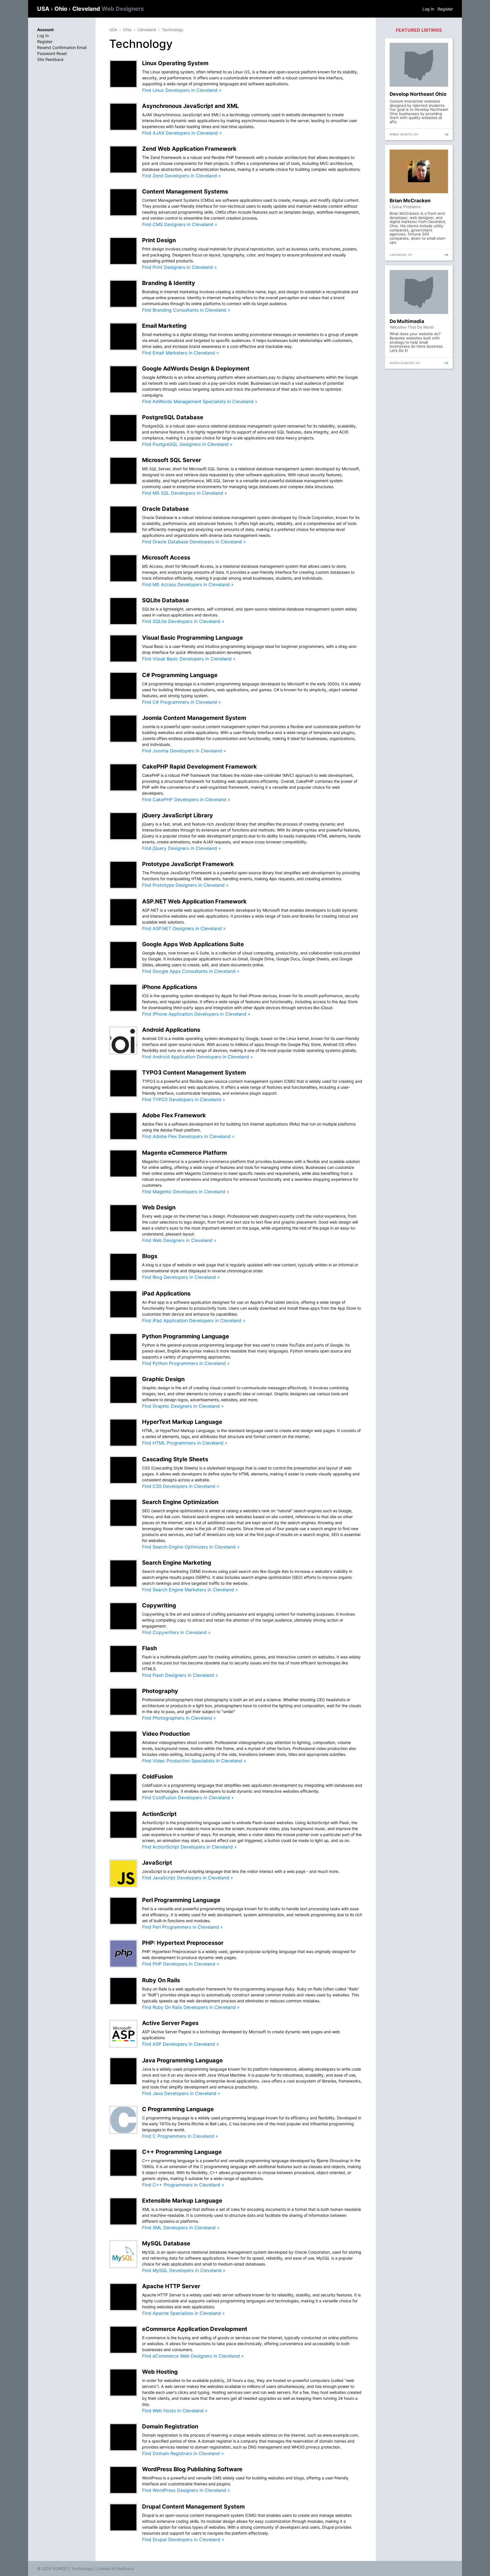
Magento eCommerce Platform (184, 1153)
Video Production (166, 1734)
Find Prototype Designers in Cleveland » (185, 885)
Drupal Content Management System (193, 2507)
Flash (149, 1648)
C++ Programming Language (182, 2152)
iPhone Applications (170, 987)
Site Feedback (50, 59)
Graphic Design (163, 1379)
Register (445, 9)
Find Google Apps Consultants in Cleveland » (191, 971)
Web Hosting (160, 2372)
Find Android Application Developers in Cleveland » (198, 1057)
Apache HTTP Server (171, 2286)
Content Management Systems (185, 192)
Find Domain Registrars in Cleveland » (183, 2453)
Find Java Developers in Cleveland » (181, 2093)
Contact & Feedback (115, 2568)
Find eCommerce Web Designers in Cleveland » (193, 2356)
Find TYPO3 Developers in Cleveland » (184, 1099)
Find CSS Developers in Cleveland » (181, 1486)
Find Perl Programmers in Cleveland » (182, 1927)
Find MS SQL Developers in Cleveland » (185, 493)
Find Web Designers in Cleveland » (179, 1240)
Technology (173, 30)
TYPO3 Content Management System (194, 1073)
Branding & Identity (169, 283)
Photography (160, 1691)
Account (45, 30)
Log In (428, 9)
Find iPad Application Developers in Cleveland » (194, 1320)
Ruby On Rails (161, 1980)
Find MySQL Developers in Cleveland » (184, 2270)
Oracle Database (165, 509)
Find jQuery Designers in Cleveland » (181, 848)
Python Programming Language (186, 1336)
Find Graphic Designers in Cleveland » (183, 1406)
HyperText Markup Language (182, 1422)
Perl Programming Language (181, 1900)
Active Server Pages (170, 2023)
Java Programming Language (182, 2060)
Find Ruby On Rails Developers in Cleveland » (191, 2007)
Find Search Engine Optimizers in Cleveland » (191, 1547)
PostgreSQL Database (173, 417)
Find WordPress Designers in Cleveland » (186, 2490)
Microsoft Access (166, 558)
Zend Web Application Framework (189, 149)
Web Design (159, 1207)
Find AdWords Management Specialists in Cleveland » (200, 401)
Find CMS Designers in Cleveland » (180, 224)
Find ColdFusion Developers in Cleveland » (188, 1798)
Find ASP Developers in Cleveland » (180, 2044)
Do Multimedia (407, 321)
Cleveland (108, 9)
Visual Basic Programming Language (193, 638)
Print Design (159, 240)
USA (44, 9)
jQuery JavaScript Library (178, 815)
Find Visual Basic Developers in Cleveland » (189, 659)
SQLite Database (165, 600)
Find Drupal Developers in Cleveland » (183, 2539)
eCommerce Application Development (195, 2329)
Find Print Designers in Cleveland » (179, 267)
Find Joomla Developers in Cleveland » (184, 751)
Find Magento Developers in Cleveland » (186, 1192)
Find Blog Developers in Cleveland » (181, 1277)
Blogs (150, 1256)
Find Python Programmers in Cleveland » (186, 1363)
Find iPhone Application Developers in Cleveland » (196, 1014)
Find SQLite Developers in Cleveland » (183, 621)
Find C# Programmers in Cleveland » (181, 702)
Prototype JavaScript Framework (188, 864)
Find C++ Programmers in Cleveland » (183, 2185)
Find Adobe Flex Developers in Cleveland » (188, 1136)
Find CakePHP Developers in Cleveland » (186, 799)
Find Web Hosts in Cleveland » (175, 2411)
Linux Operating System (175, 63)
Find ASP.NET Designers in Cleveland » (184, 928)
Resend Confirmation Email (62, 47)
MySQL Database (166, 2243)
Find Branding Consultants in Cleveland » (186, 310)
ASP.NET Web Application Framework (194, 901)
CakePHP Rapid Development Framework (199, 767)
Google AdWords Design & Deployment (196, 369)
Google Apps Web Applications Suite (193, 944)
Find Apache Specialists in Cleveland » (183, 2313)
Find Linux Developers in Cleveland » (182, 90)
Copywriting (159, 1605)
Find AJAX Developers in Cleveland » (182, 133)
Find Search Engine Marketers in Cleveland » (190, 1590)
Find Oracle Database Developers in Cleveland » (194, 542)
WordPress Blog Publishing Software (192, 2469)
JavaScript (157, 1863)
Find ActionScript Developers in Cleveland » (189, 1847)
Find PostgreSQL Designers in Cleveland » (187, 444)
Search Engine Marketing (177, 1563)
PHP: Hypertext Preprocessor (183, 1943)
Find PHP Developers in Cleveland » (181, 1964)
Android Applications (171, 1030)
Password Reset (52, 53)
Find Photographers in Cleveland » (179, 1718)
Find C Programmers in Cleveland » (180, 2136)
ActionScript (159, 1814)
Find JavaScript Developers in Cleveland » (188, 1878)
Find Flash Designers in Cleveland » (180, 1675)
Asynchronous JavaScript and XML (190, 106)
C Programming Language (178, 2109)
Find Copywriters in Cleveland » (176, 1632)
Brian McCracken (410, 201)
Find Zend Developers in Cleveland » (181, 176)
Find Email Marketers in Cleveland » (180, 353)
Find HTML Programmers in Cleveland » (185, 1443)
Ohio (62, 9)
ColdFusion (157, 1777)
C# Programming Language (180, 675)
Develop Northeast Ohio (418, 94)
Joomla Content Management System (194, 718)
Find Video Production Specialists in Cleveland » (194, 1761)
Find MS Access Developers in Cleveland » (188, 584)
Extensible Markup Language (182, 2201)
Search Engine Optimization (180, 1502)
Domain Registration (170, 2426)
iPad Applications (166, 1294)
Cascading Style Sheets (175, 1459)
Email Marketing (164, 326)
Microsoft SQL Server (172, 460)
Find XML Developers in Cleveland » (181, 2228)
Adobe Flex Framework (174, 1115)
